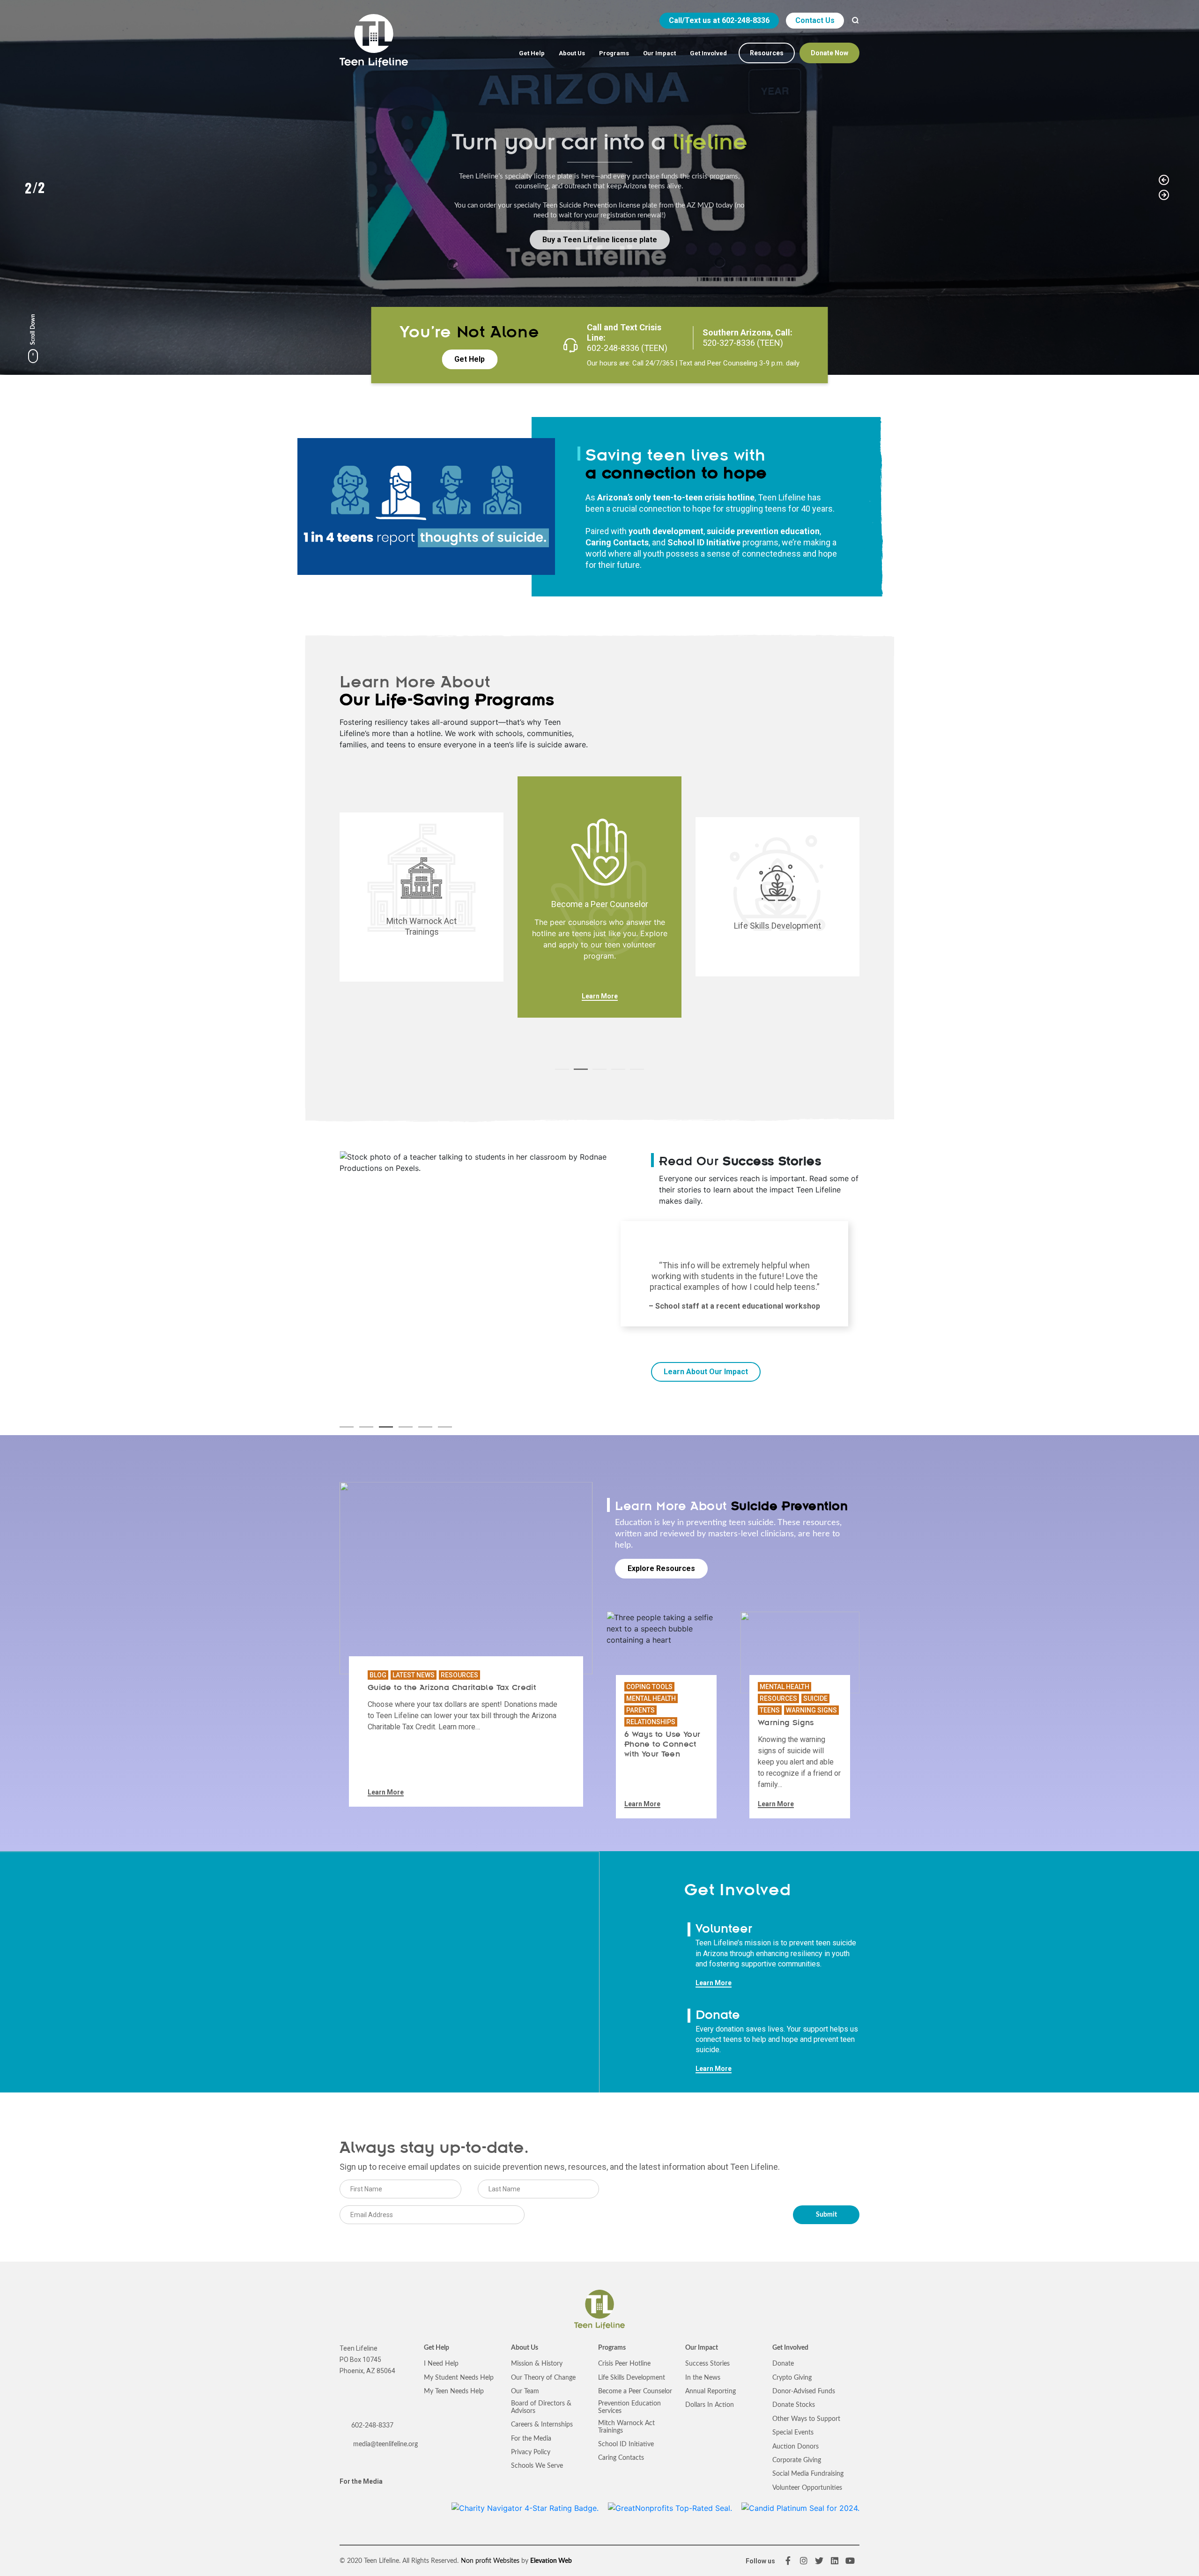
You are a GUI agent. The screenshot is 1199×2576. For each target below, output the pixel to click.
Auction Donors (796, 2447)
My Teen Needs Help (454, 2391)
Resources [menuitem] (767, 53)
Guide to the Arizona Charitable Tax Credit (452, 1687)
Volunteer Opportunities (807, 2488)
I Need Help (441, 2364)
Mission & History (537, 2364)
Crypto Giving (792, 2378)
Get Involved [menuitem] (708, 53)
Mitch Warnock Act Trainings (626, 2427)
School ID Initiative (626, 2444)
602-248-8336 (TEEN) (627, 348)
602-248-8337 (372, 2426)
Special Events (793, 2433)
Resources (459, 1675)
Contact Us (815, 20)
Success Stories (707, 2364)
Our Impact (702, 2348)
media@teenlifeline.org (385, 2444)
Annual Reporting (711, 2391)
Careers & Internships (542, 2425)
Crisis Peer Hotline (624, 2364)
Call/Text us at (719, 20)
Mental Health (651, 1698)
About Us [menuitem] (572, 53)
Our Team (525, 2391)
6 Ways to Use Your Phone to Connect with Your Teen (662, 1743)
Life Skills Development (632, 2378)
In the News (703, 2378)
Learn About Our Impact (706, 1372)
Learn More (600, 996)
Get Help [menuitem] (532, 53)
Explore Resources (661, 1568)
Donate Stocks (794, 2405)
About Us (525, 2348)
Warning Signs (811, 1710)
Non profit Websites (490, 2561)
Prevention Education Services (629, 2407)
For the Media (361, 2481)
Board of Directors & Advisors (541, 2407)
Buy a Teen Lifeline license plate (600, 239)
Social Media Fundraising (808, 2474)
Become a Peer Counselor (635, 2391)
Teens (770, 1710)
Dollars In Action (710, 2405)
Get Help (470, 359)
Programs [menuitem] (614, 53)
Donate (783, 2364)
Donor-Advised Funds (804, 2391)
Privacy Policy (531, 2452)
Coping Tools (649, 1687)
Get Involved (790, 2348)
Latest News (414, 1675)
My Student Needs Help (459, 2378)
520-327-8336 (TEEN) (743, 343)
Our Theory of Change (543, 2378)
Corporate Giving (797, 2460)
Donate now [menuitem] (829, 53)
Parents (640, 1710)
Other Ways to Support (806, 2419)
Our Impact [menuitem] (659, 53)
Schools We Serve (537, 2466)
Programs (612, 2348)
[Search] (855, 21)
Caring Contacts (617, 542)
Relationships (651, 1722)
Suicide (815, 1698)
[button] (1164, 180)
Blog (378, 1675)
